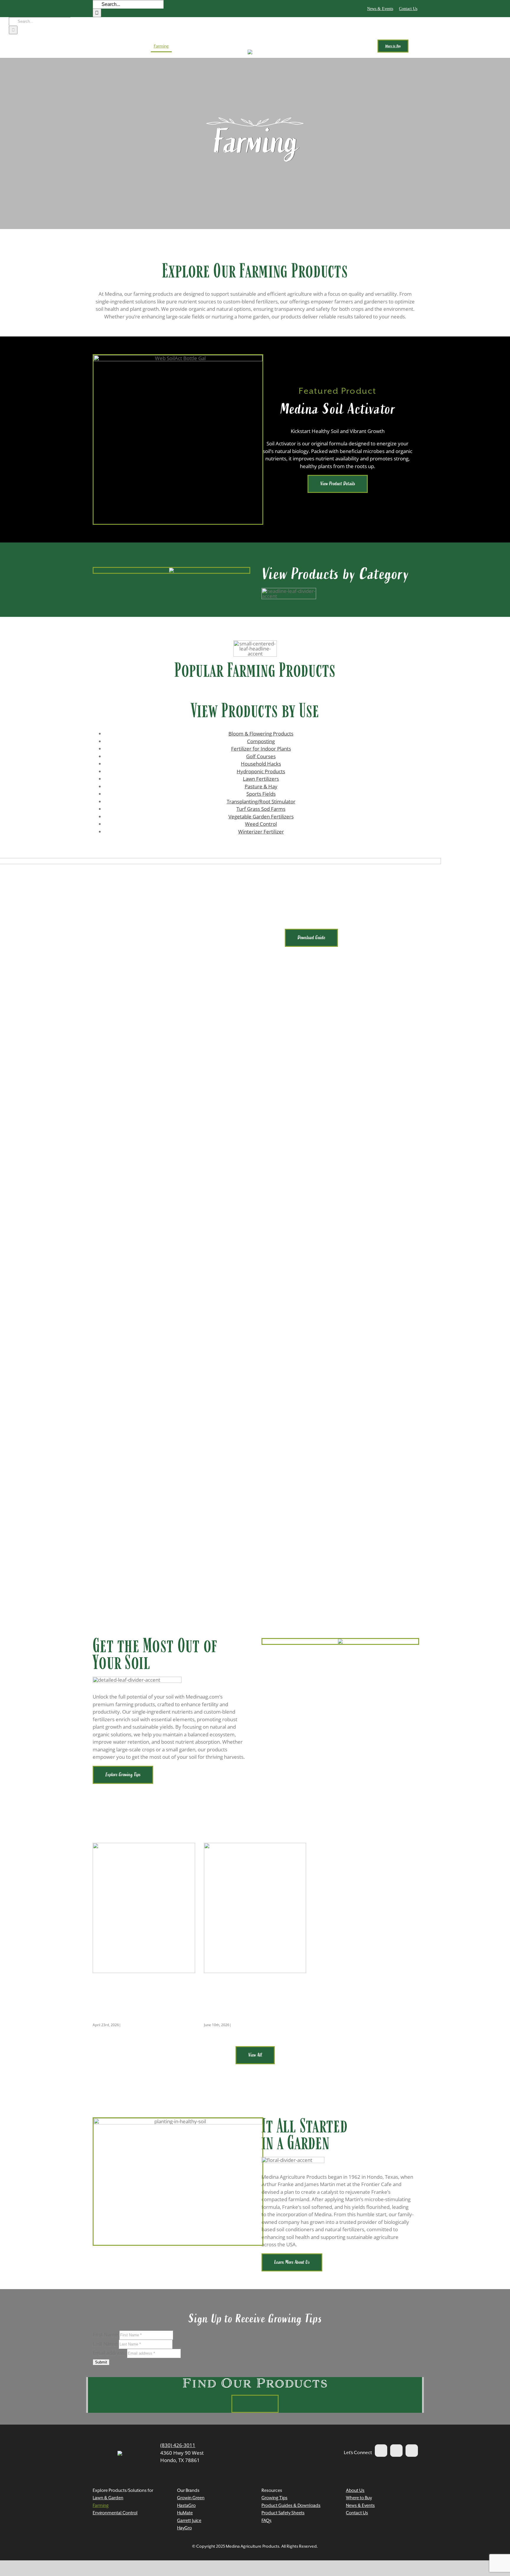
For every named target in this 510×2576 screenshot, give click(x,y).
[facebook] (381, 2451)
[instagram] (412, 2451)
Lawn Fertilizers (261, 779)
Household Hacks (261, 764)
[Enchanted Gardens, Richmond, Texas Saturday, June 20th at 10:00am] (255, 1908)
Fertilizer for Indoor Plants (261, 749)
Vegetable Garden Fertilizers (261, 817)
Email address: (110, 2353)
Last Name (105, 2344)
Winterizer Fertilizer (261, 832)
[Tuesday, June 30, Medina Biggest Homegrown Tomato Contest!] (144, 1908)
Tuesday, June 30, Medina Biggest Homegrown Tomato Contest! (140, 1998)
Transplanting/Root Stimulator (261, 801)
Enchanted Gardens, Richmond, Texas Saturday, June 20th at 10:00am (254, 1998)
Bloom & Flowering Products (261, 734)
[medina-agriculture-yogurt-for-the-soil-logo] (120, 2453)
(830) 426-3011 (178, 2445)
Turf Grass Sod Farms (261, 809)
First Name (105, 2334)
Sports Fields (261, 794)
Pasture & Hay (261, 786)
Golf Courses (261, 756)
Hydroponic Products (261, 771)
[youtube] (396, 2451)
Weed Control (261, 824)
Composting (261, 741)
